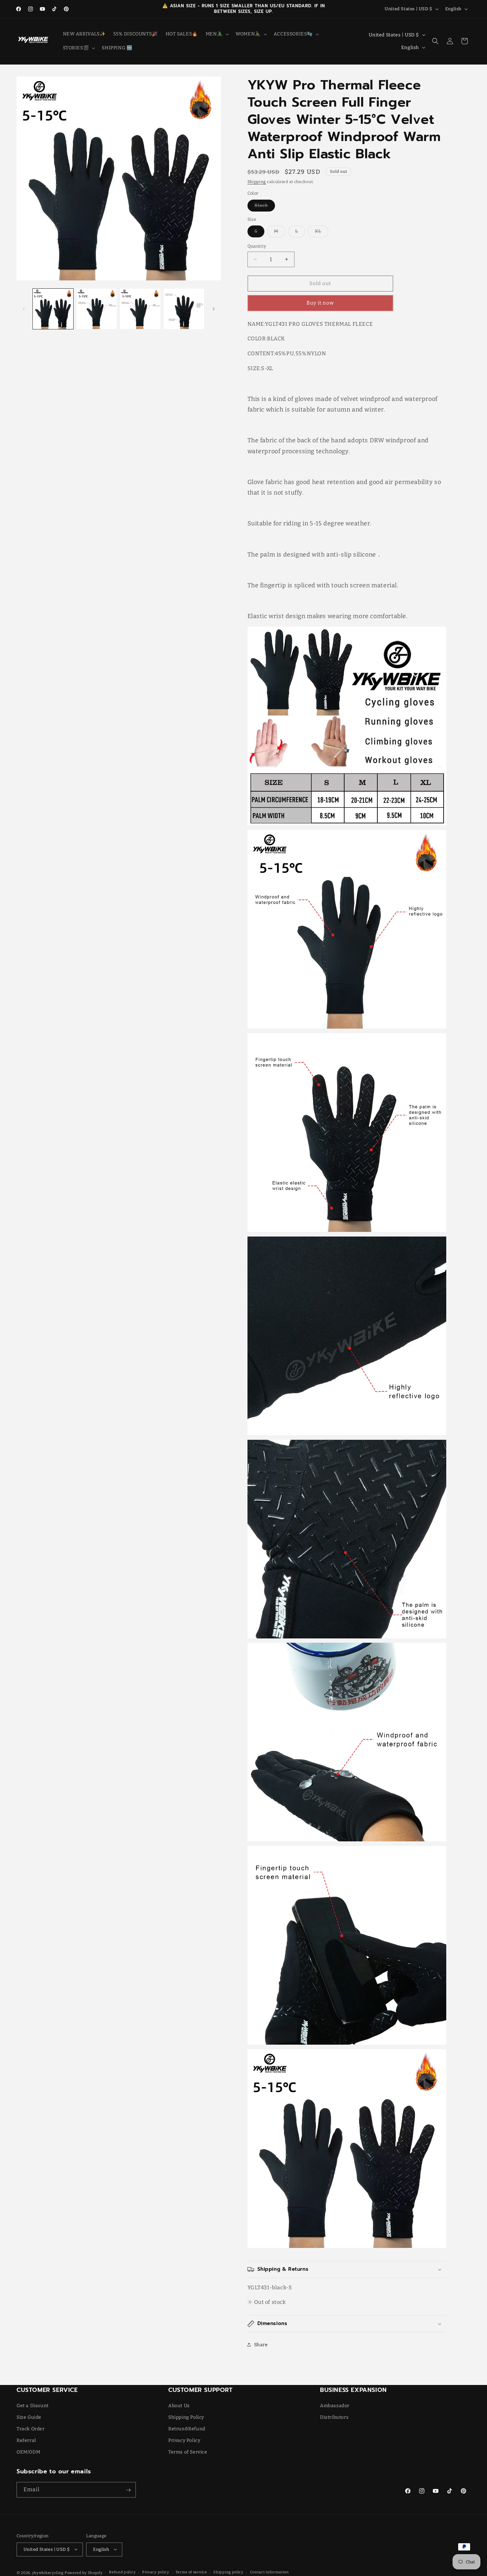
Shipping (257, 182)
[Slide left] (24, 309)
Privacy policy (156, 2572)
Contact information (270, 2572)
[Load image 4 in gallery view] (184, 309)
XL (322, 233)
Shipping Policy (186, 2417)
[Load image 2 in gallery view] (97, 309)
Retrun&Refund (187, 2429)
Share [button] (261, 2345)
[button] (217, 34)
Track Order (31, 2429)
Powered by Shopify (84, 2573)
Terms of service (191, 2572)
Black (265, 207)
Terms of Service (188, 2452)
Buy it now (320, 303)
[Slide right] (214, 309)
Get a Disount (33, 2405)
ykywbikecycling (48, 2573)
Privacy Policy (184, 2440)
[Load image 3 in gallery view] (140, 309)
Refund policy (122, 2572)
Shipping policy (228, 2572)
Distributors (334, 2417)
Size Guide (29, 2417)
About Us (179, 2405)
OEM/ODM (28, 2452)
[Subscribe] (128, 2490)
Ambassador (335, 2405)
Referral (26, 2440)
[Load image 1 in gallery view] (53, 309)
